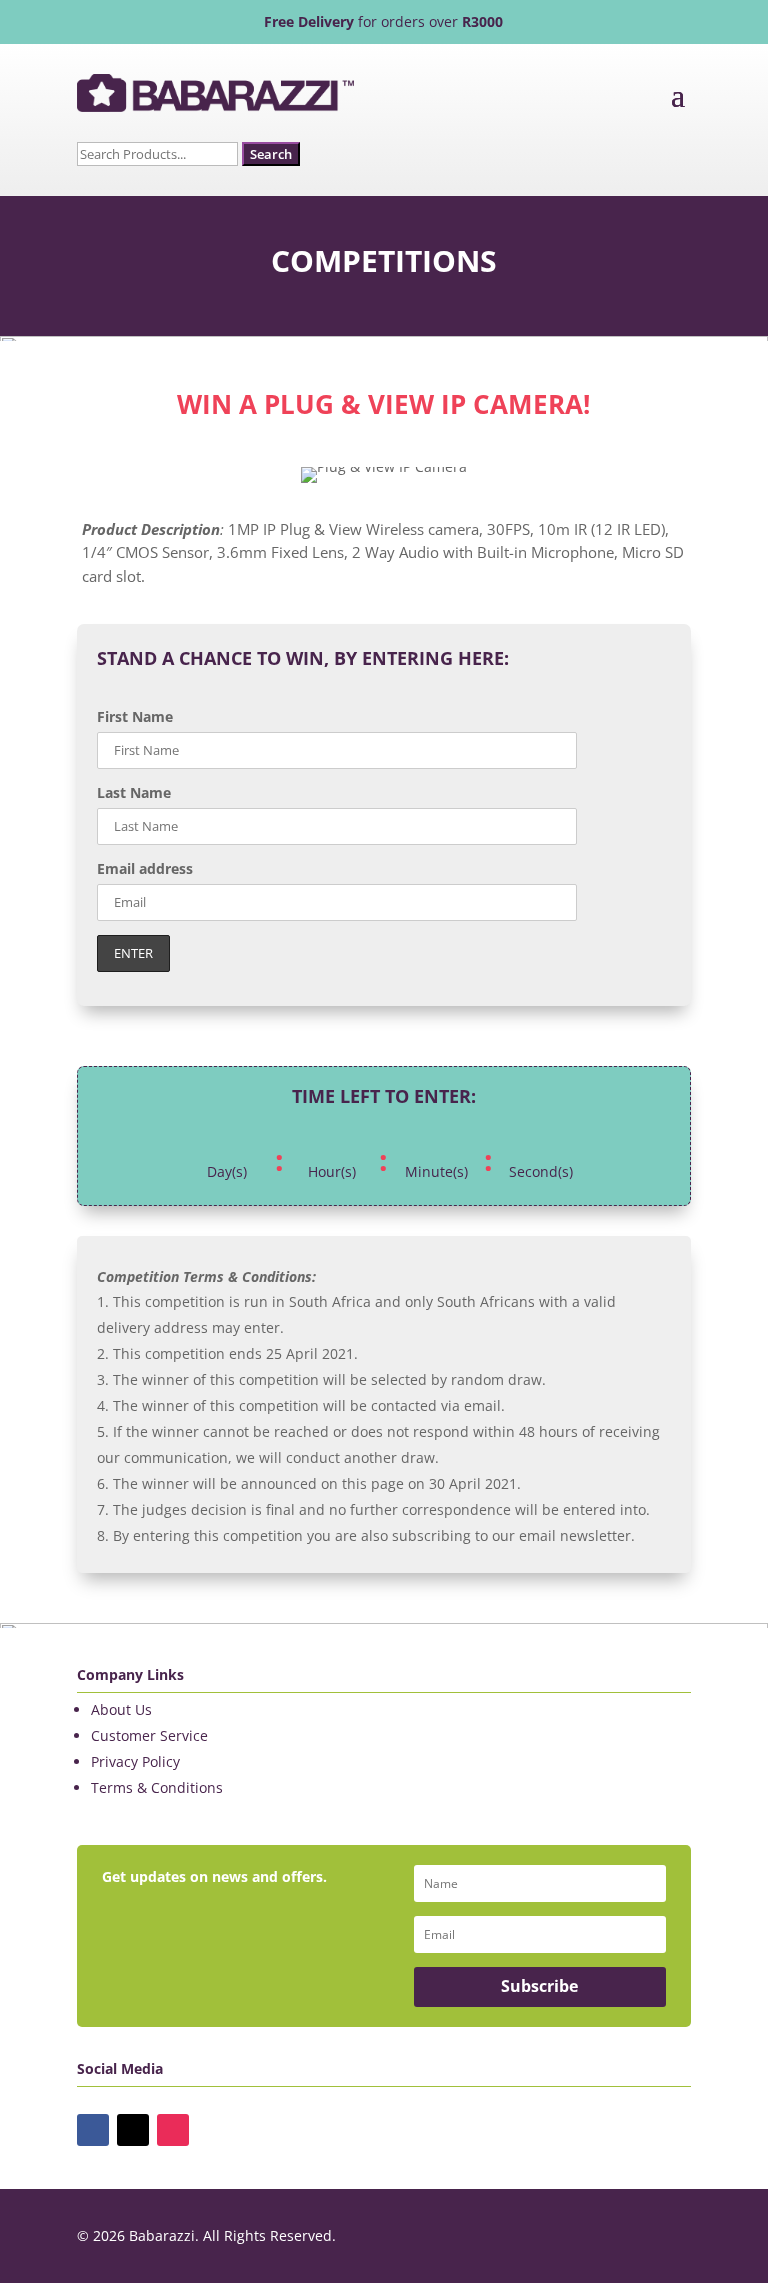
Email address (145, 868)
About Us (121, 1709)
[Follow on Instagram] (173, 2130)
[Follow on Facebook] (93, 2130)
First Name (135, 716)
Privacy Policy (135, 1761)
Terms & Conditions (157, 1787)
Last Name (134, 792)
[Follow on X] (133, 2130)
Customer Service (149, 1735)
